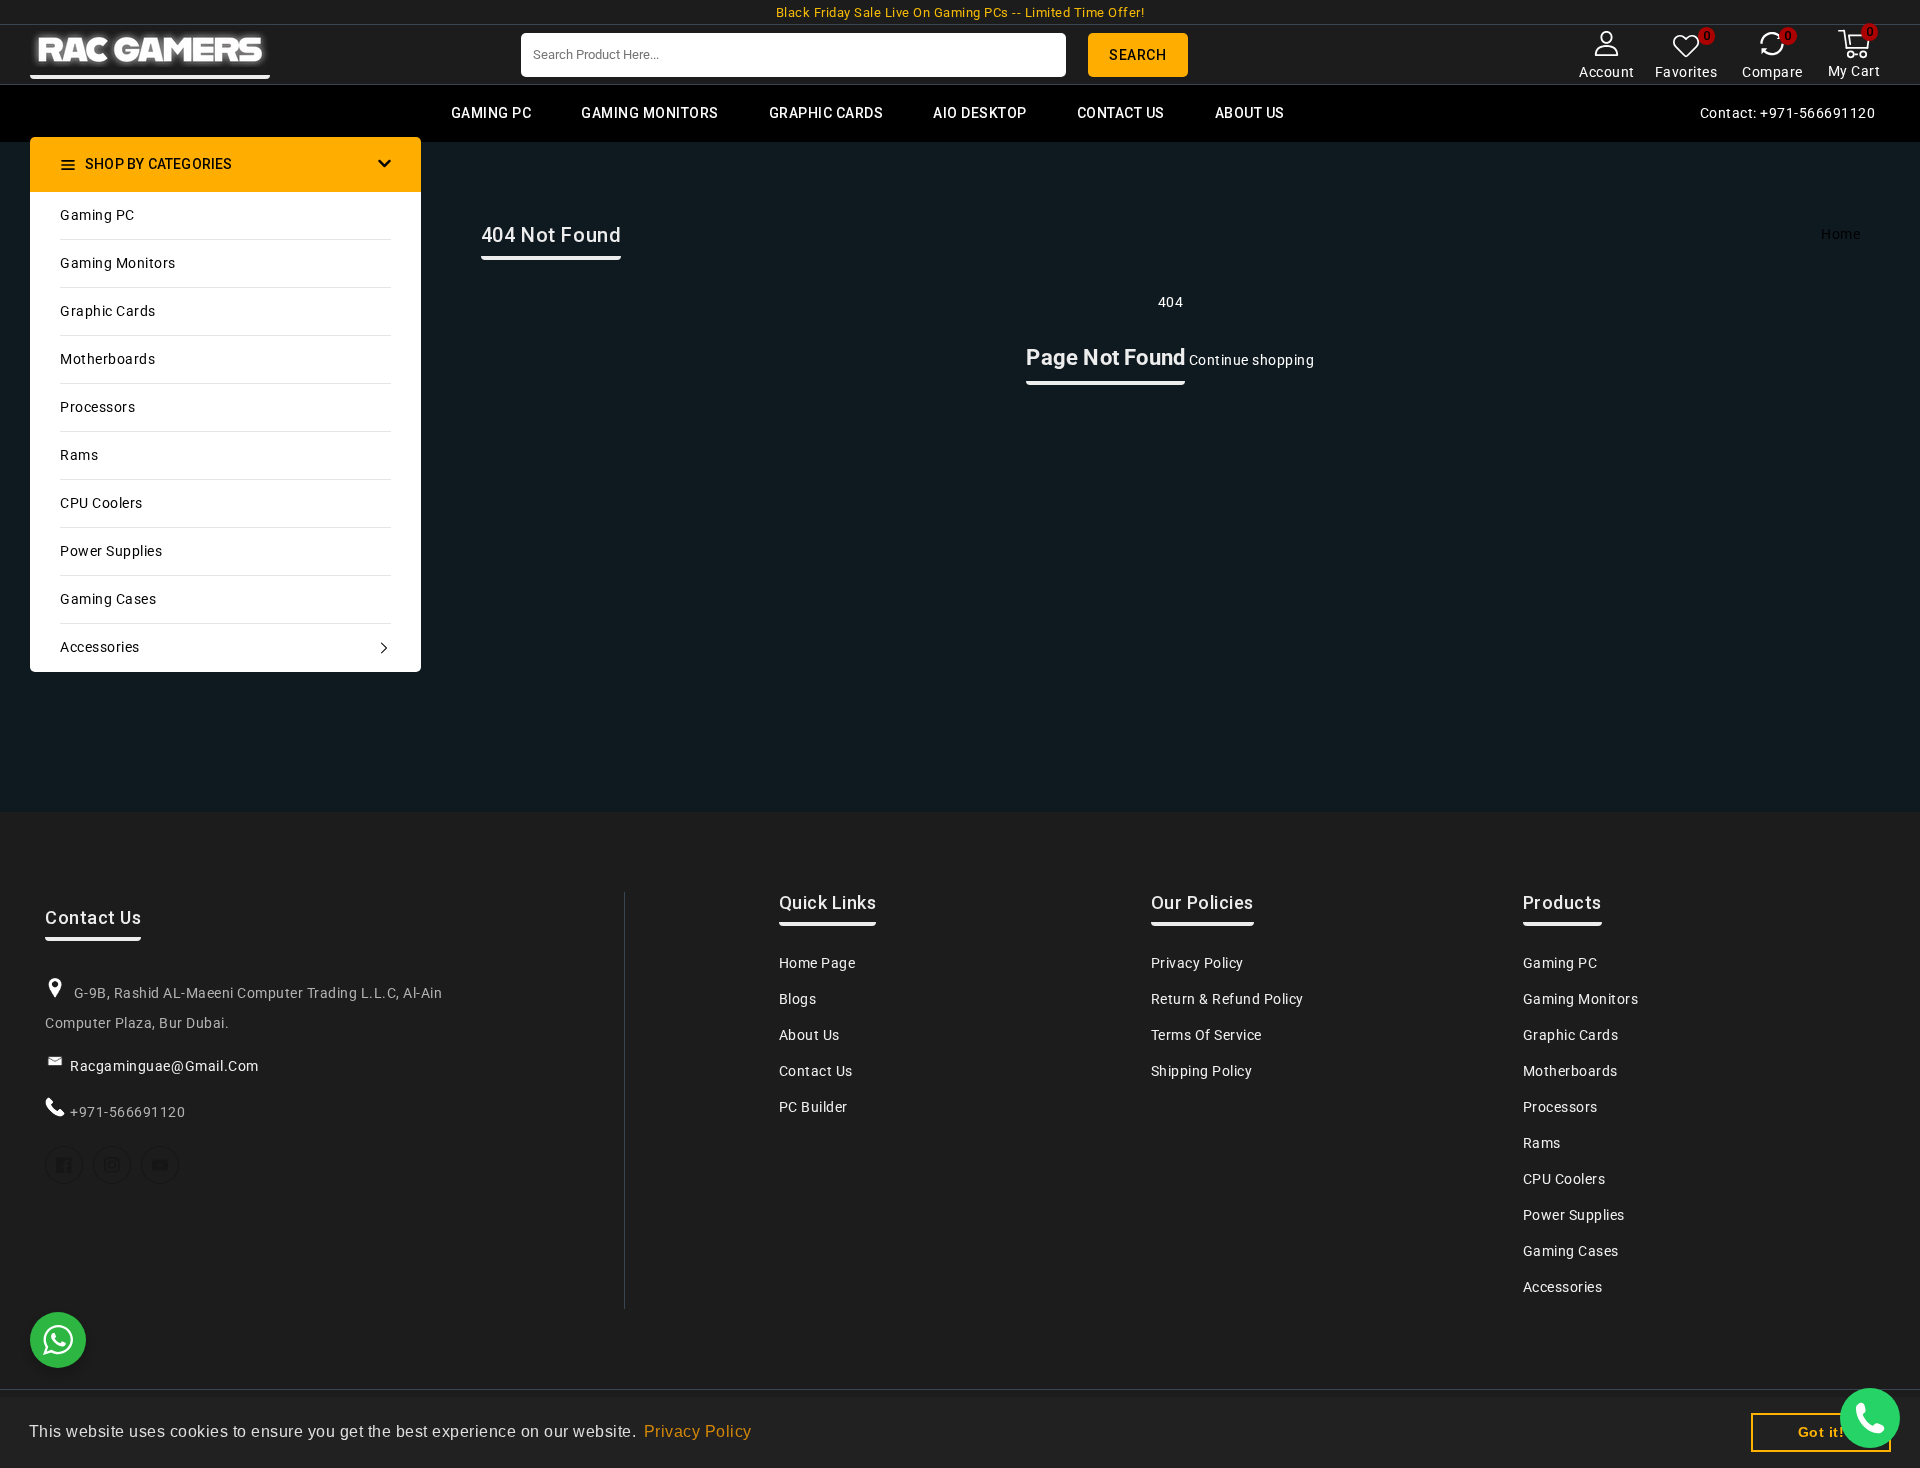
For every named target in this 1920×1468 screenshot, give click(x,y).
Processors (97, 407)
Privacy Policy (1197, 963)
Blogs (798, 999)
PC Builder (813, 1107)
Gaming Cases (108, 599)
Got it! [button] (1821, 1432)
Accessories (100, 647)
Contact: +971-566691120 (1788, 113)
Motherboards (107, 359)
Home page (817, 963)
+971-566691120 (127, 1112)
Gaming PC (97, 215)
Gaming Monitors (118, 263)
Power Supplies (111, 551)
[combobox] (793, 55)
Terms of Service (1206, 1035)
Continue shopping (1252, 360)
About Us (809, 1035)
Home (1840, 234)
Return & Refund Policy (1227, 999)
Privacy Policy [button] (698, 1431)
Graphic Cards (108, 311)
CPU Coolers (101, 503)
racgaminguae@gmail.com (164, 1066)
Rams (79, 455)
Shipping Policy (1202, 1071)
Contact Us (816, 1071)
